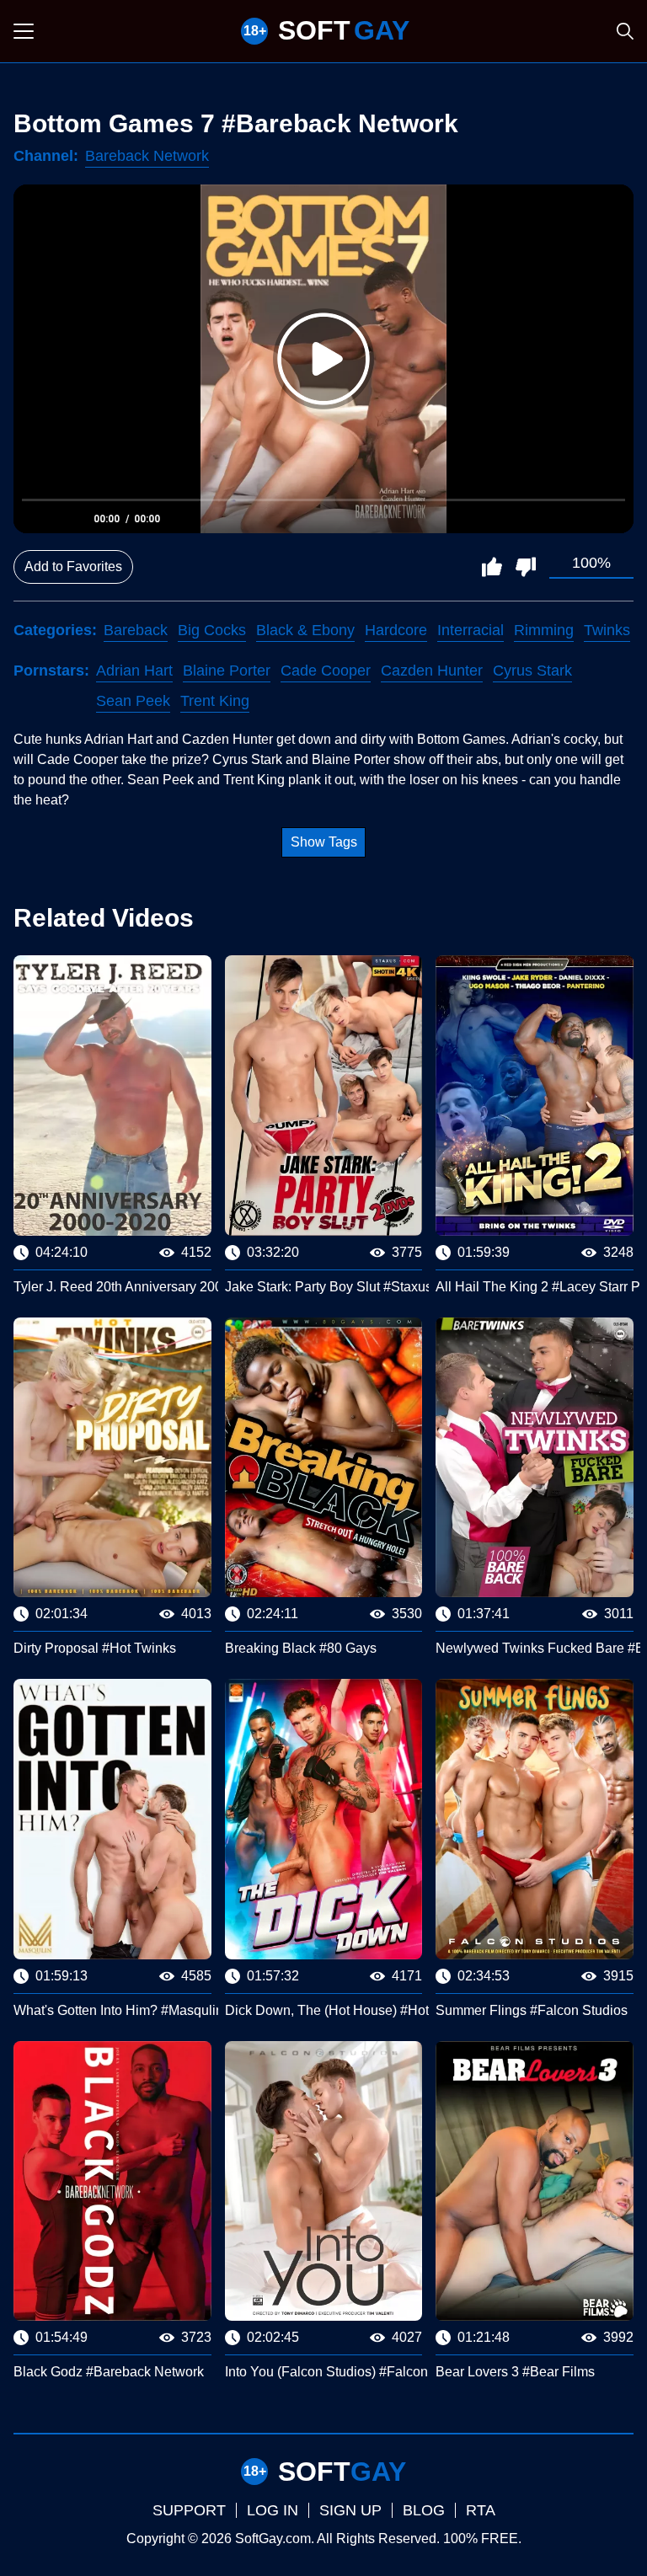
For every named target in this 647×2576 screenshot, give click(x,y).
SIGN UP (350, 2510)
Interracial (471, 630)
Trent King (215, 701)
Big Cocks (212, 630)
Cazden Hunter (432, 671)
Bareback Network (147, 156)
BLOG (424, 2510)
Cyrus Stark (532, 671)
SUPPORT (189, 2510)
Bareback (136, 630)
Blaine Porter (227, 671)
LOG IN (273, 2510)
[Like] (492, 567)
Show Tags (324, 842)
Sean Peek (133, 701)
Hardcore (396, 630)
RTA (481, 2510)
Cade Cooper (326, 671)
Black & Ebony (305, 630)
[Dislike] (526, 567)
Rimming (544, 630)
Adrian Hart (134, 671)
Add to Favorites (73, 567)
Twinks (607, 630)
